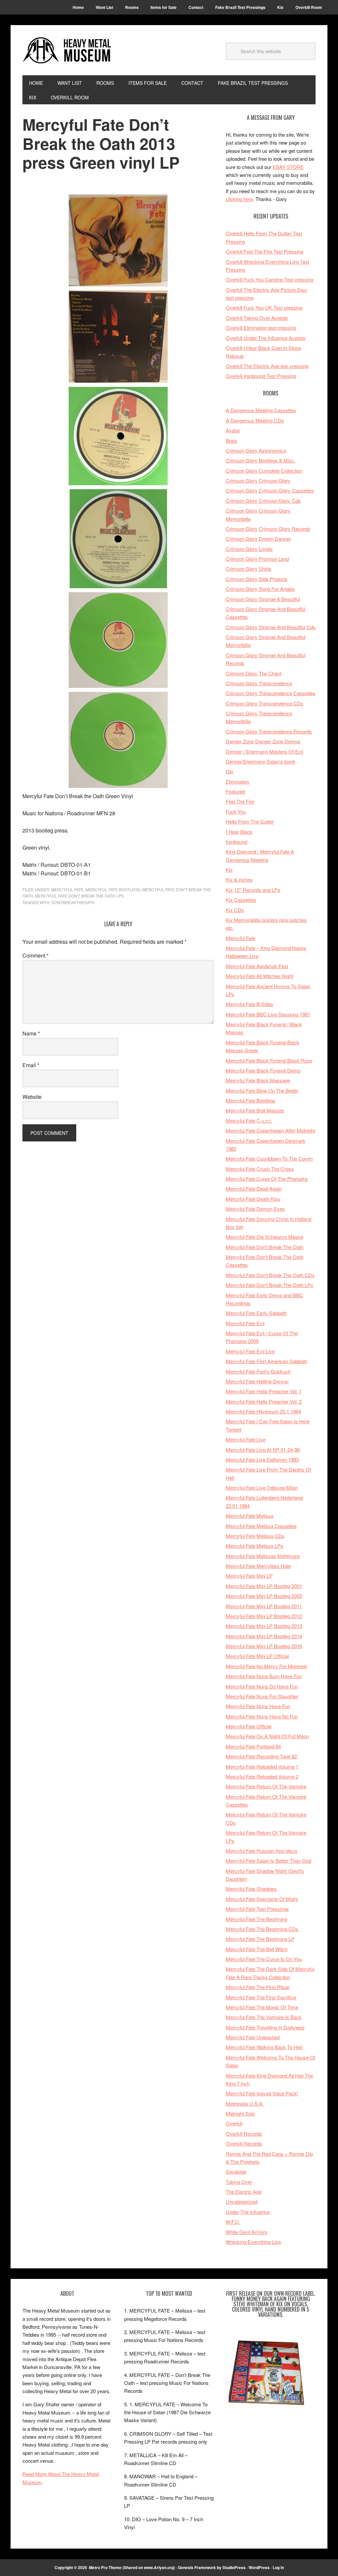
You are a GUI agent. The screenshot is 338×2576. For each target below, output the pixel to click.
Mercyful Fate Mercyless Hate (258, 1566)
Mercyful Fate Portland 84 (253, 1746)
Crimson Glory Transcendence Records (269, 731)
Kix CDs (235, 910)
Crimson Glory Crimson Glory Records (268, 529)
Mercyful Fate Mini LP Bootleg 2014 (264, 1636)
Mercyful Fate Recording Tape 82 (261, 1756)
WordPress (259, 2567)
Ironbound (237, 842)
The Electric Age (244, 2192)
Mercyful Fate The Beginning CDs (262, 1929)
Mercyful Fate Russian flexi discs (262, 1851)
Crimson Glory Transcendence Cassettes (271, 693)
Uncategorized (241, 2202)
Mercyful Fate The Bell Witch (257, 1949)
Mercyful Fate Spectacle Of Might (262, 1899)
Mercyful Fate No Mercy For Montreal (266, 1666)
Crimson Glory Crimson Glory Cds (263, 501)
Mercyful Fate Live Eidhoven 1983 (262, 1459)
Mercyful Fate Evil (245, 1323)
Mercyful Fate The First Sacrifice (261, 1997)
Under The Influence (248, 2212)
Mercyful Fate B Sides (250, 1004)
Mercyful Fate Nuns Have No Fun (262, 1716)
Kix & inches (239, 880)
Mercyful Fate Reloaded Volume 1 (262, 1766)
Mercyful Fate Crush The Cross (260, 1169)
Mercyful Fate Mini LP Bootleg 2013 (264, 1626)
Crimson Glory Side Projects (257, 579)
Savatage (236, 2171)
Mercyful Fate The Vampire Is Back (264, 2017)
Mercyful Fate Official (249, 1726)
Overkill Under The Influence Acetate (266, 338)
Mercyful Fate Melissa (250, 1516)
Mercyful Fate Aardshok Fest (257, 966)
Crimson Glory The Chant (253, 673)
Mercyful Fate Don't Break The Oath (265, 1247)
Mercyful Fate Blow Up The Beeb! (262, 1090)
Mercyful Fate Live (246, 1439)
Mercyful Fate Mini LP (249, 1576)
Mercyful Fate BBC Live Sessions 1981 (268, 1014)
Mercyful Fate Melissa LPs (254, 1546)
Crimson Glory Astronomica (256, 450)
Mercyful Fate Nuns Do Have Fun (262, 1686)
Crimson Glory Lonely (249, 549)
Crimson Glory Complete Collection (264, 471)
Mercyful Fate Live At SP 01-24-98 (263, 1450)
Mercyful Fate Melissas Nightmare (263, 1556)
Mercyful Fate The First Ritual (257, 1987)
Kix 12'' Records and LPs (253, 890)
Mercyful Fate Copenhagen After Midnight (270, 1130)
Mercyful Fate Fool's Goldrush (258, 1371)
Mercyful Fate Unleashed (253, 2037)
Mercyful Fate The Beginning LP (260, 1939)
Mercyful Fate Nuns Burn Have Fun (264, 1676)
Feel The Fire (240, 801)
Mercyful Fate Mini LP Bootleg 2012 (264, 1616)
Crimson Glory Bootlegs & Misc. (261, 460)
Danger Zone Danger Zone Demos (263, 741)
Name (31, 1033)
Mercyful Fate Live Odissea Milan (262, 1488)
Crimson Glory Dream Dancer (258, 539)
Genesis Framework (197, 2567)
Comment (35, 955)
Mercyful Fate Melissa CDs (255, 1536)
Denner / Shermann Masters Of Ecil (264, 751)
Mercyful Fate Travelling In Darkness (265, 2027)
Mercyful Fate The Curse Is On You (264, 1959)
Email (31, 1065)
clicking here (239, 199)
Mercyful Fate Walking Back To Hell (264, 2047)
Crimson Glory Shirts (249, 569)
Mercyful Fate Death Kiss (253, 1199)
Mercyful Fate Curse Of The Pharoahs (267, 1179)
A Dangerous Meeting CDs (255, 420)
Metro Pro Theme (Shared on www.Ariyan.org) (132, 2567)
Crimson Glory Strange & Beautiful (263, 599)
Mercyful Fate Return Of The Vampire (266, 1786)
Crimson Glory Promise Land (257, 559)
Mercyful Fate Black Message (258, 1080)
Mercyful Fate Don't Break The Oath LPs (79, 896)
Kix (229, 870)
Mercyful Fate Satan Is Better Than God (269, 1861)
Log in (278, 2567)
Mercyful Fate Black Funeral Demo (263, 1070)
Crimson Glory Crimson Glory (258, 480)
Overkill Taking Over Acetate (257, 318)
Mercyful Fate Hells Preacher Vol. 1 (264, 1391)
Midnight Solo (240, 2113)
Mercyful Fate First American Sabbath (267, 1361)
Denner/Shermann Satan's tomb (260, 761)
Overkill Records (244, 2134)
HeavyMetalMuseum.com (67, 50)
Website (32, 1097)
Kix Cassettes (241, 900)
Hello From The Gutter (250, 821)
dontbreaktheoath (73, 902)
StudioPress (234, 2567)
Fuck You (236, 812)
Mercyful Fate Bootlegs (113, 889)
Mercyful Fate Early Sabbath (256, 1313)
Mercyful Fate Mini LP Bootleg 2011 (264, 1606)
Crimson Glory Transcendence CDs (265, 703)
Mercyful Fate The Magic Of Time (262, 2007)
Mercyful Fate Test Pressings (257, 1909)
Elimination (237, 781)
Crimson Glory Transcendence (259, 683)
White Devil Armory (247, 2232)
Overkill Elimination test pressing (261, 328)
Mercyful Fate (67, 889)
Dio (229, 771)
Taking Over (239, 2182)
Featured (235, 791)
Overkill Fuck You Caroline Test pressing (270, 279)
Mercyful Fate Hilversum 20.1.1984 (263, 1411)
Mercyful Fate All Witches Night (259, 976)
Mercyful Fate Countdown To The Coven (269, 1158)
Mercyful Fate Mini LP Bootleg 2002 (264, 1596)
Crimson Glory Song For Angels (260, 589)
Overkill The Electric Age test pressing (267, 366)
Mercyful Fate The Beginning (256, 1919)
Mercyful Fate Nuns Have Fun (258, 1706)
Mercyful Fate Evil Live (250, 1351)
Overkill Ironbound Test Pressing (261, 376)
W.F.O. (233, 2222)
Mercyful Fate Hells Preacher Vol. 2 (264, 1401)
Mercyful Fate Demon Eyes (255, 1209)
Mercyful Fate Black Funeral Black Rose (269, 1060)
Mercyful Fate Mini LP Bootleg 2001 (264, 1586)
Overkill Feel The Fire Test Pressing (264, 251)
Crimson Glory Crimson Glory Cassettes (270, 490)
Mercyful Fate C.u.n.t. (249, 1120)
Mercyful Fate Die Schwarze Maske (264, 1237)
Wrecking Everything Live (253, 2242)
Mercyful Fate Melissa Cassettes (261, 1526)
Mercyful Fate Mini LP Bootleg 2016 (264, 1646)
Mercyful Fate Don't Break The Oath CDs (270, 1275)
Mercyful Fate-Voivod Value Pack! (262, 2093)
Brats (232, 441)
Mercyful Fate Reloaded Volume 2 (262, 1776)
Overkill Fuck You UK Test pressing (264, 307)
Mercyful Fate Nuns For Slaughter (262, 1696)
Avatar (233, 430)
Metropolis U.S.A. (245, 2103)
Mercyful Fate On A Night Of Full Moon (267, 1736)
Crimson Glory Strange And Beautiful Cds (271, 627)
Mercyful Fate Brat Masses (255, 1110)
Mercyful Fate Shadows (251, 1889)
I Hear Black (239, 832)
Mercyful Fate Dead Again (254, 1188)
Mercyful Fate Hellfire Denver (257, 1381)
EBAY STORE (288, 167)
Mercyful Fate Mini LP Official (257, 1656)
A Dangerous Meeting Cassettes (261, 410)
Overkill (234, 2123)
